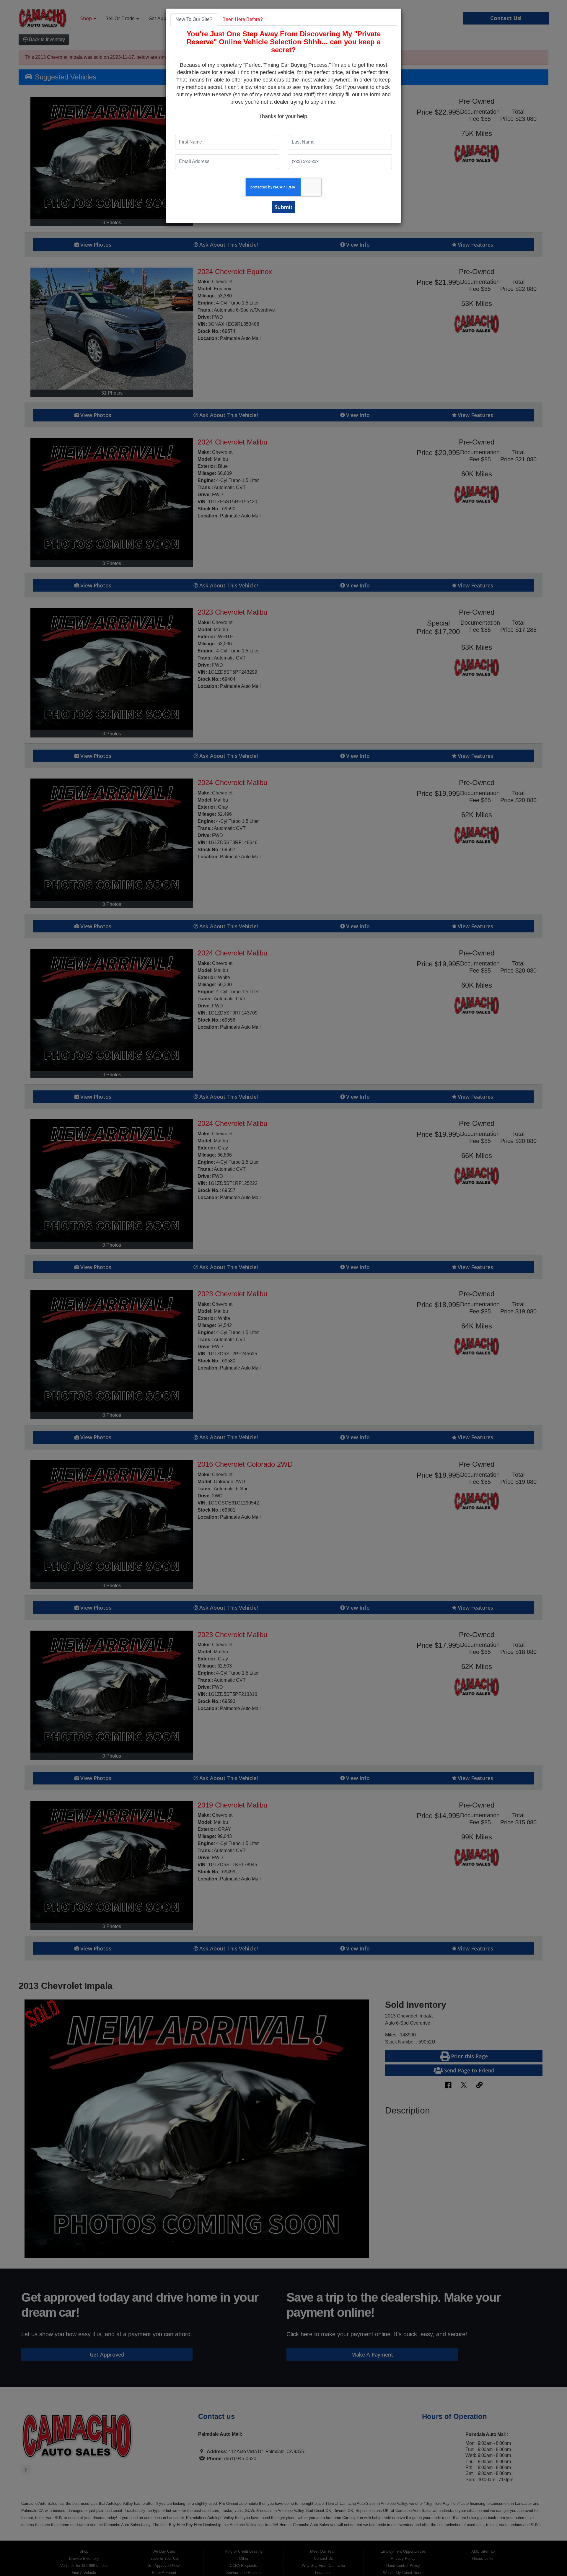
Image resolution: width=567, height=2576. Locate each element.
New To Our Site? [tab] (194, 19)
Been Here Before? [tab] (243, 19)
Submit (284, 207)
